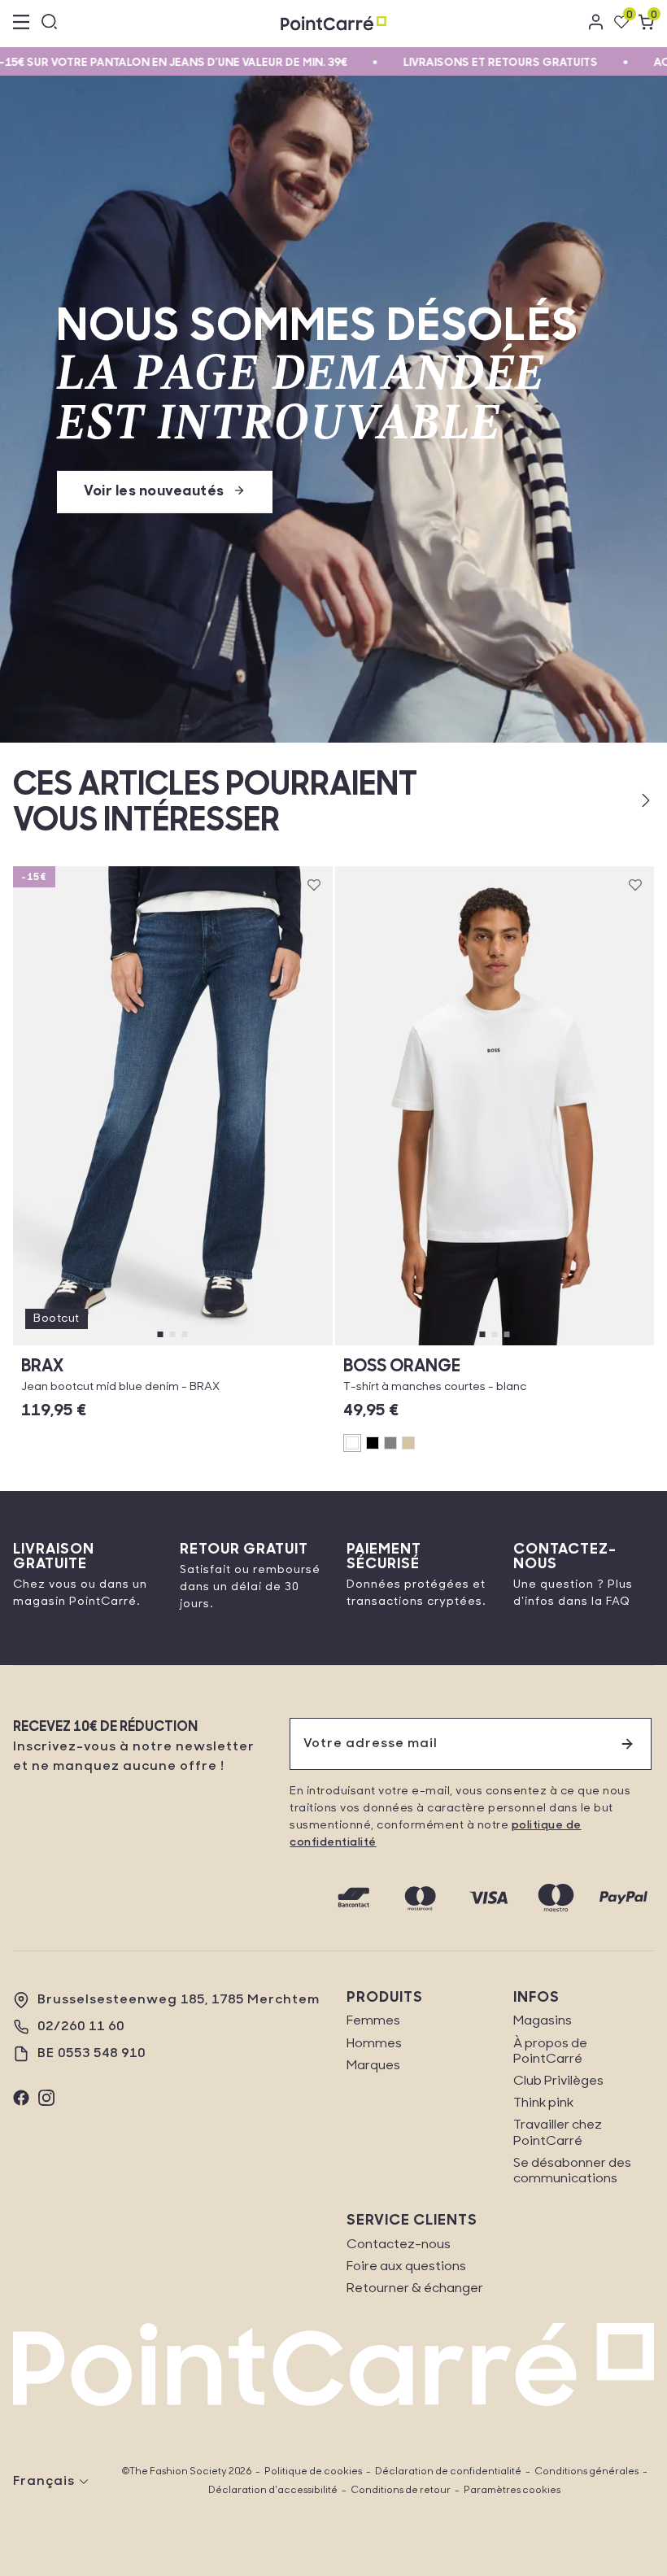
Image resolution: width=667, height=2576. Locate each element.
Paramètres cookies (512, 2491)
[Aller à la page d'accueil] (333, 23)
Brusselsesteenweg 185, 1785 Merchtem (179, 2000)
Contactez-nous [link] (399, 2245)
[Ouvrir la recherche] (50, 24)
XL (517, 1329)
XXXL (611, 1329)
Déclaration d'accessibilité (273, 2491)
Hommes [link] (374, 2044)
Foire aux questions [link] (406, 2267)
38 (116, 1345)
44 (285, 1345)
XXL (564, 1329)
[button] (619, 800)
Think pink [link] (543, 2103)
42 (229, 1345)
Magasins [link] (543, 2021)
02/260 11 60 (81, 2027)
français (44, 2482)
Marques (373, 2066)
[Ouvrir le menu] (21, 24)
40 (172, 1345)
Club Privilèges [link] (558, 2081)
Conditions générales (586, 2472)
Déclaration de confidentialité (448, 2472)
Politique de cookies (313, 2472)
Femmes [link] (373, 2021)
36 (60, 1345)
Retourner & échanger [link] (415, 2289)
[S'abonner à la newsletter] (627, 1744)
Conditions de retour (401, 2491)
